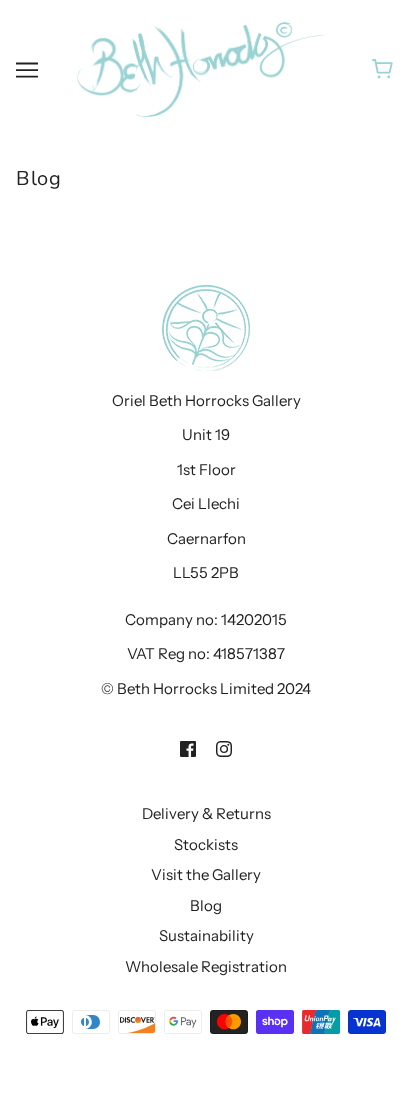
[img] (188, 747)
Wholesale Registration (206, 966)
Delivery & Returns (206, 813)
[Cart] (385, 69)
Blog (206, 905)
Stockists (206, 844)
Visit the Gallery (206, 874)
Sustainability (206, 935)
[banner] (202, 67)
